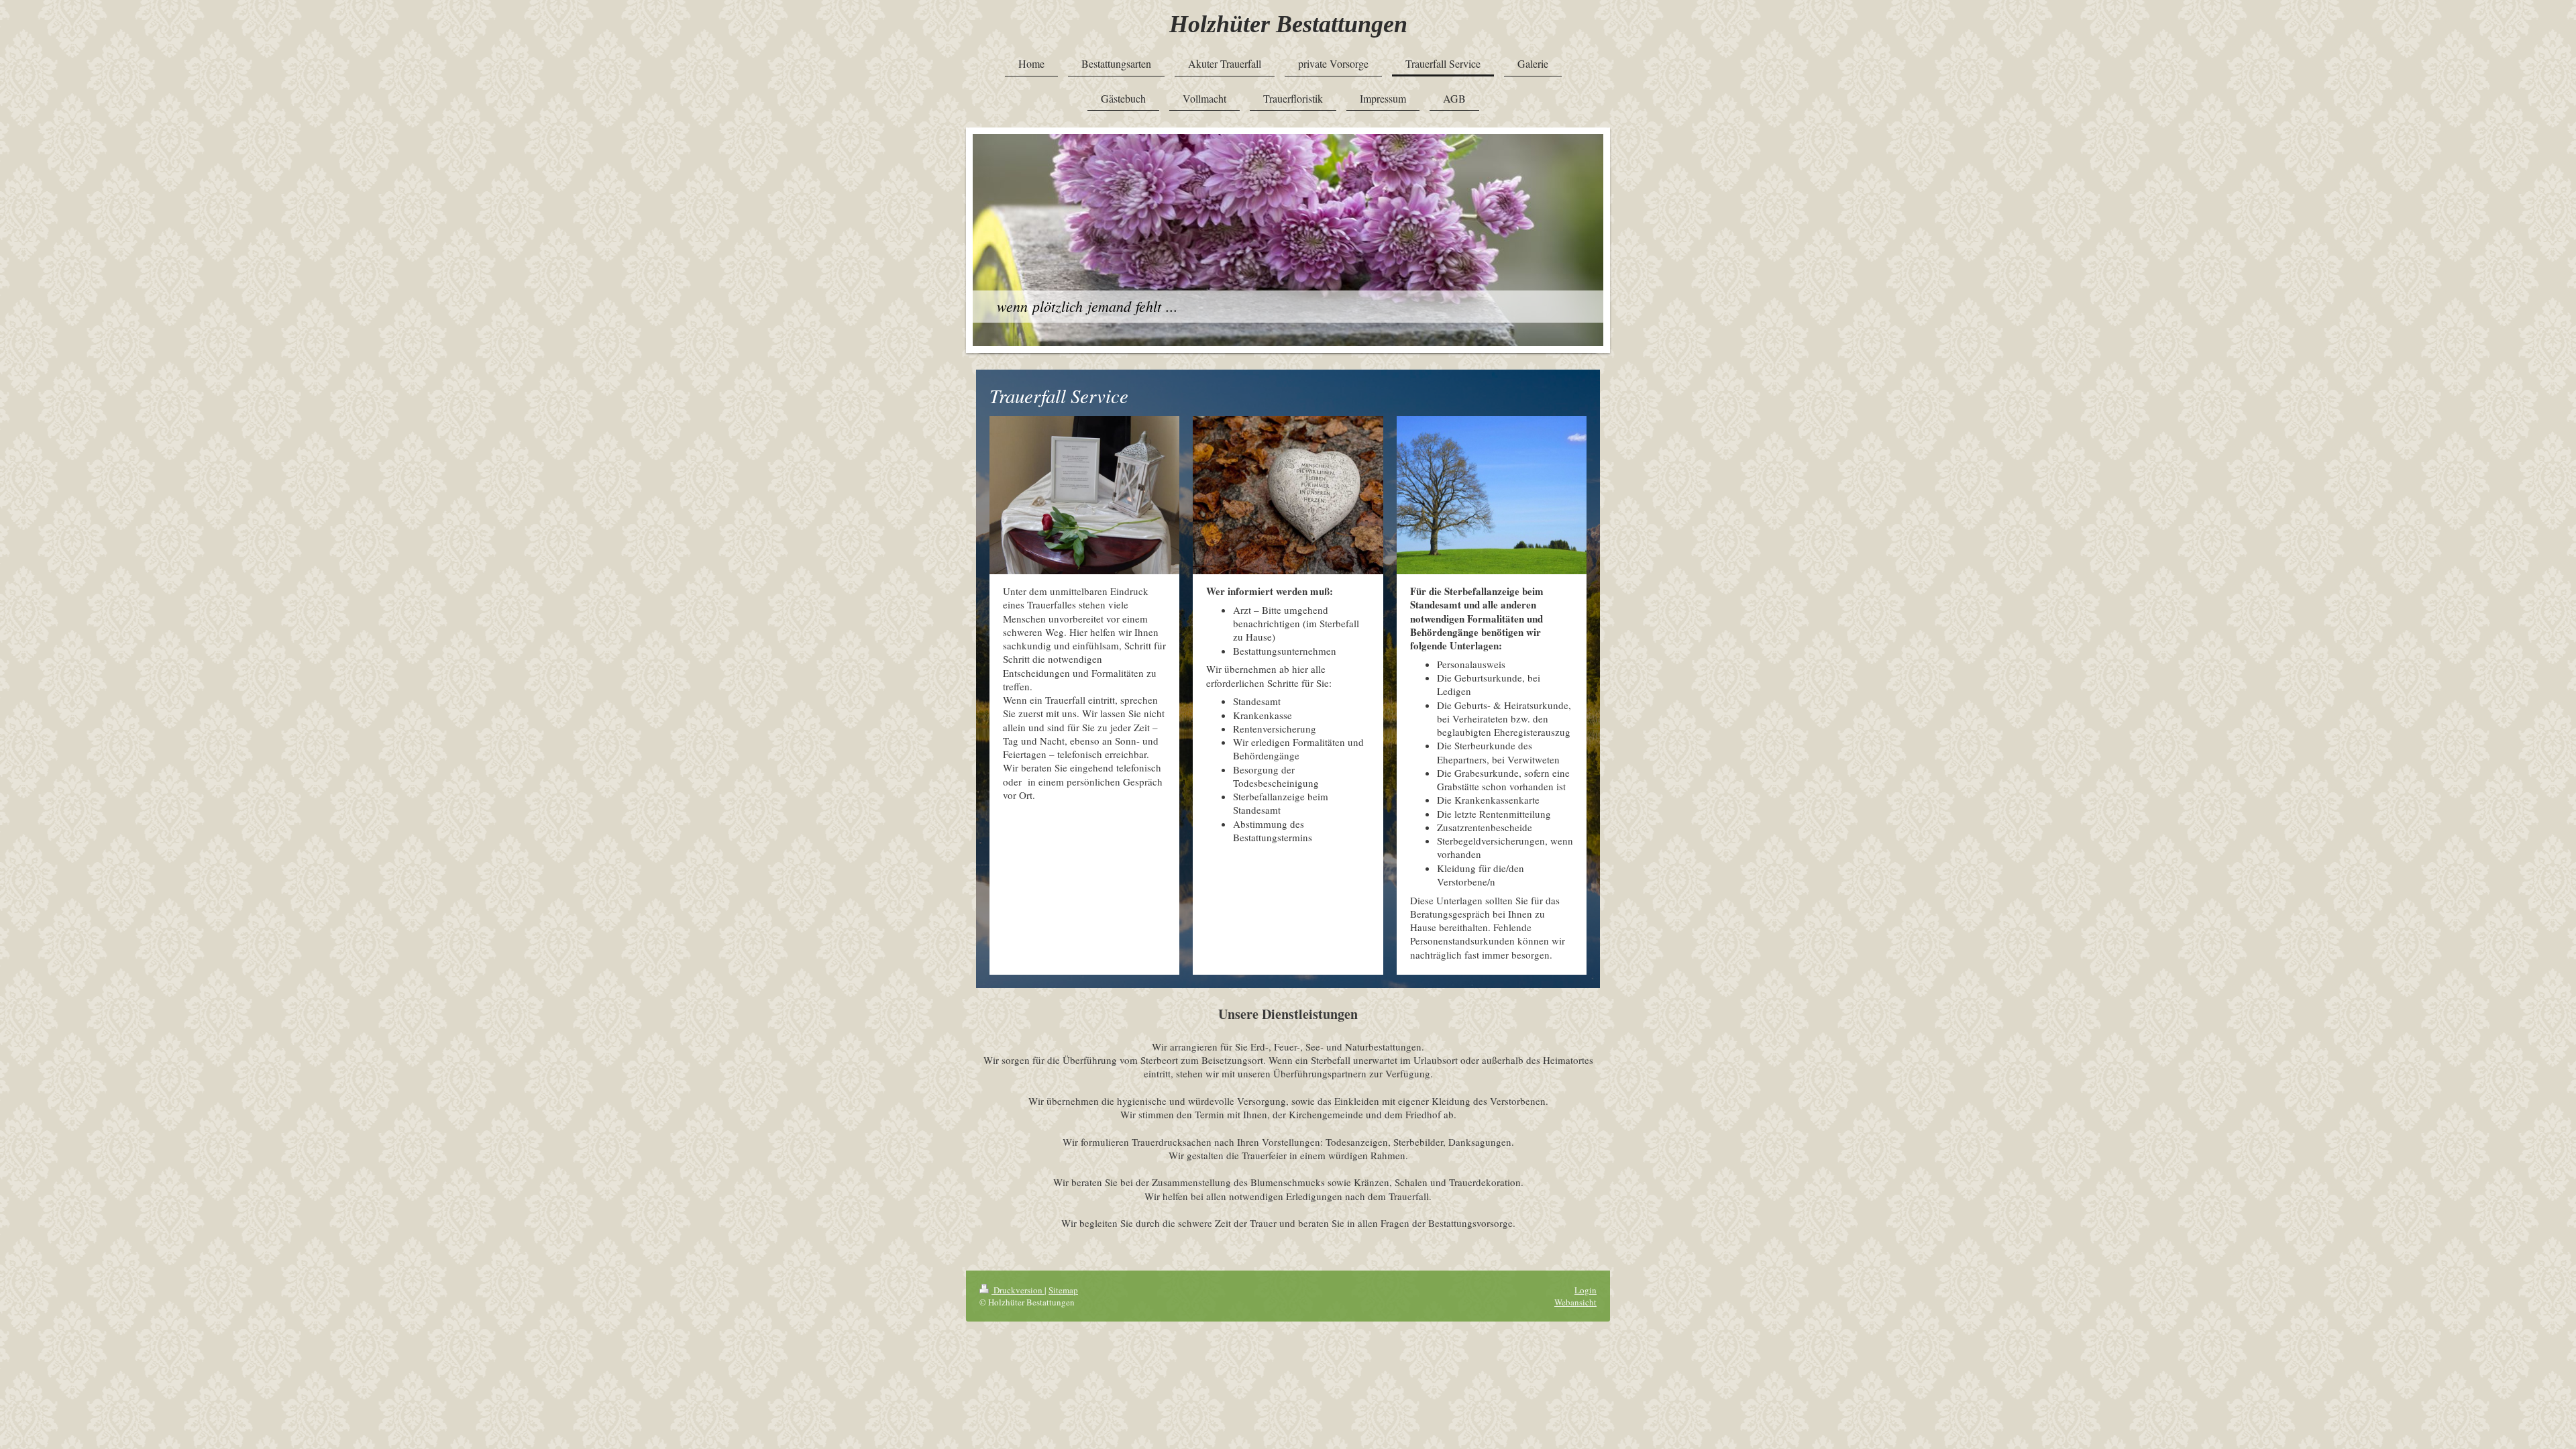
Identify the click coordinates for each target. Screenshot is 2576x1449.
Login (1586, 1290)
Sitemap (1063, 1290)
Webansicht (1575, 1302)
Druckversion (1018, 1290)
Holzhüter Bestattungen (1288, 24)
